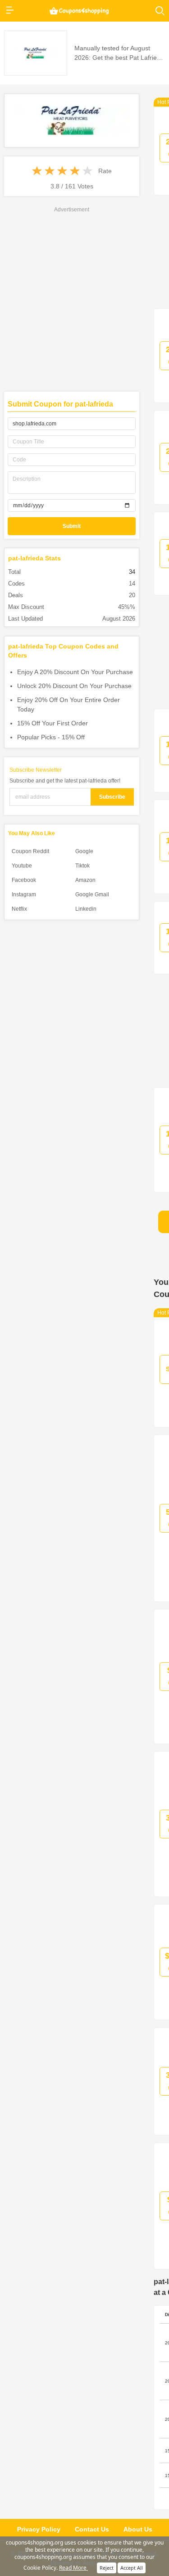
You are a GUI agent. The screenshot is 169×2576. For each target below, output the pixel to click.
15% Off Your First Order (53, 723)
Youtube (22, 866)
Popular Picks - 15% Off (51, 737)
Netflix (19, 909)
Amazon (85, 880)
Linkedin (86, 909)
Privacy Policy (39, 2529)
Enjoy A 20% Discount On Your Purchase (75, 672)
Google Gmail (92, 894)
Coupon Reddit (30, 851)
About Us (138, 2529)
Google (84, 851)
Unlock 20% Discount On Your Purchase (74, 686)
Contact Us (92, 2529)
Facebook (24, 880)
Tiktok (82, 866)
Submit (72, 526)
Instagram (24, 894)
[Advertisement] (84, 298)
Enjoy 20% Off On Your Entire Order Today (69, 704)
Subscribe (112, 797)
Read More (73, 2568)
